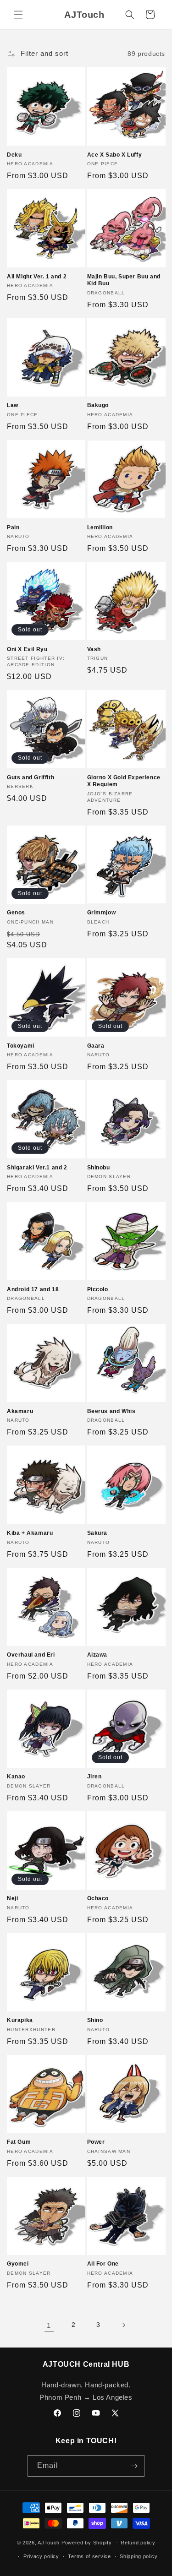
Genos (16, 913)
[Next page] (123, 2325)
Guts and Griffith (31, 777)
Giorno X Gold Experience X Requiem (124, 781)
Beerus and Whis (111, 1411)
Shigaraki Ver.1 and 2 (37, 1168)
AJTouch (49, 2543)
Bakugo (98, 405)
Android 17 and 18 (33, 1289)
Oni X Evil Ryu (27, 649)
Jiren (94, 1777)
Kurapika (20, 2020)
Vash (94, 649)
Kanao (16, 1777)
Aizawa (97, 1655)
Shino (95, 2020)
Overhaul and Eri (31, 1655)
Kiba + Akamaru (30, 1533)
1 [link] (49, 2325)
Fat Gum (19, 2142)
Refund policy (138, 2543)
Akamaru (20, 1411)
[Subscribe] (134, 2466)
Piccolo (98, 1289)
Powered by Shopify (87, 2543)
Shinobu (99, 1168)
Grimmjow (102, 913)
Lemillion (100, 527)
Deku (14, 155)
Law (13, 405)
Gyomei (18, 2264)
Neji (12, 1898)
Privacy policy (41, 2556)
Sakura (97, 1533)
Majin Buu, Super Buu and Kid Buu (124, 280)
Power (96, 2142)
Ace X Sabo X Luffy (115, 155)
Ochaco (98, 1898)
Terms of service (89, 2556)
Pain (13, 527)
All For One (103, 2264)
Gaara (96, 1046)
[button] (18, 15)
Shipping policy (139, 2556)
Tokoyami (21, 1046)
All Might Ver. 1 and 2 (37, 277)
